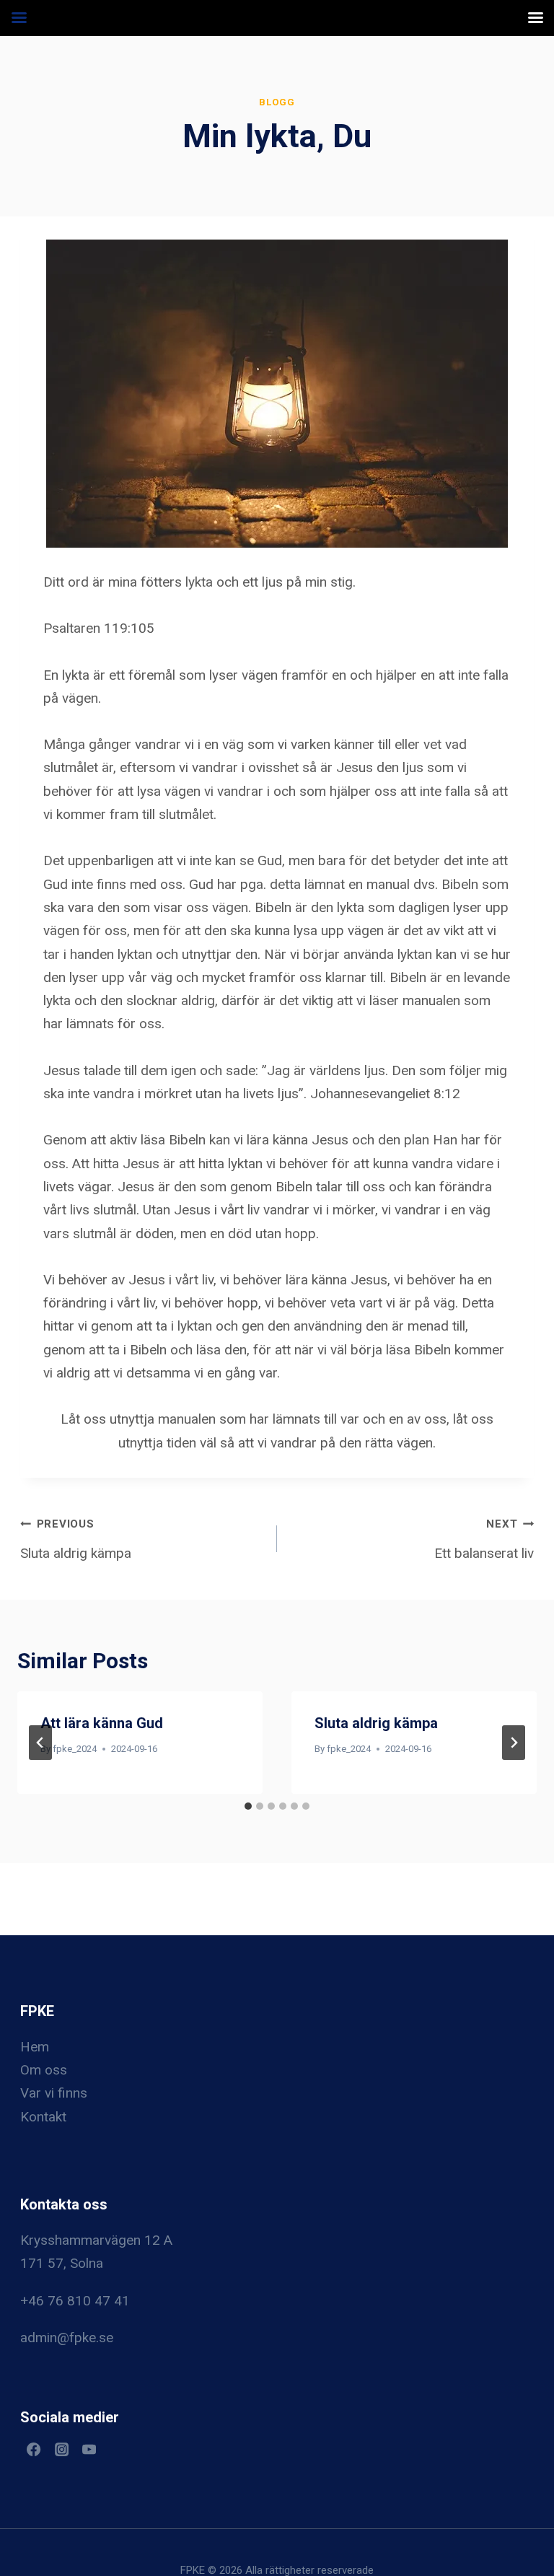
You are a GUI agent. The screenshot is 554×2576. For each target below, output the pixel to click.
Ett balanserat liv (484, 1539)
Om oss (44, 2070)
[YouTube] (89, 2449)
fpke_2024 (75, 1749)
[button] (277, 394)
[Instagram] (61, 2449)
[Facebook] (34, 2449)
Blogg (277, 102)
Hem (35, 2047)
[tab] (248, 1806)
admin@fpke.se (67, 2338)
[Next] (514, 1743)
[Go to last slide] (40, 1743)
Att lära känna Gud (102, 1723)
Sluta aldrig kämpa (76, 1539)
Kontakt (43, 2117)
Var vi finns (54, 2093)
